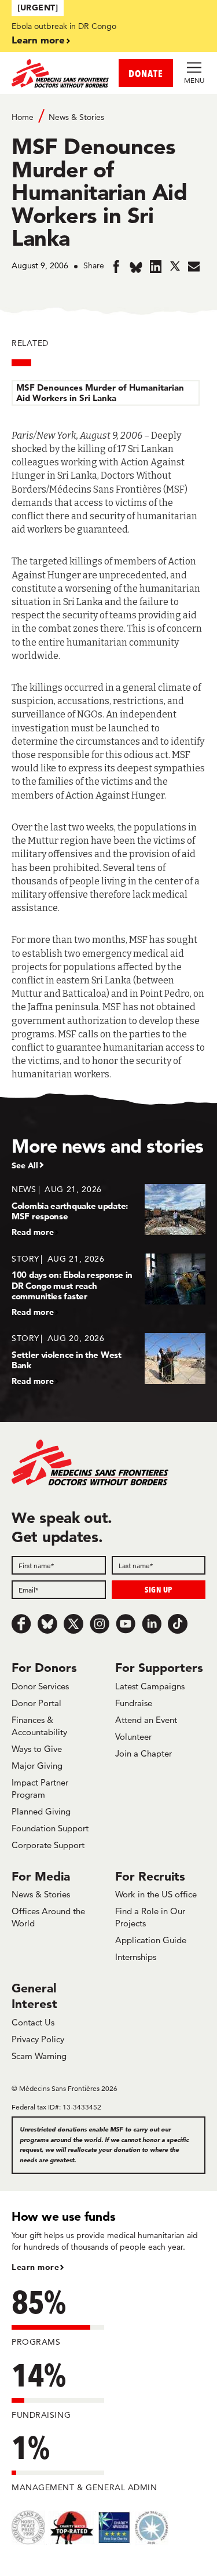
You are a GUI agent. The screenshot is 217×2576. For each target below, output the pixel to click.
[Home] (60, 73)
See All (25, 1165)
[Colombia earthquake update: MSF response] (108, 1210)
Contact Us (33, 2022)
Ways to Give (37, 1749)
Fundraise (134, 1703)
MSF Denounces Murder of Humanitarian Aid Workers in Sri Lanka (100, 393)
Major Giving (37, 1766)
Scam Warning (39, 2056)
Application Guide (151, 1940)
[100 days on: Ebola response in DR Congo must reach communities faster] (108, 1285)
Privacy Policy (38, 2039)
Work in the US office (156, 1894)
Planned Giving (41, 1811)
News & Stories (76, 117)
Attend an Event (146, 1720)
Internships (136, 1957)
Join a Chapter (144, 1753)
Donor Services (40, 1686)
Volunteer (133, 1737)
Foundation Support (50, 1828)
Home (23, 117)
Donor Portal (36, 1703)
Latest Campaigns (150, 1686)
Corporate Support (48, 1845)
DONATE (146, 73)
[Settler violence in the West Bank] (108, 1359)
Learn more (38, 40)
